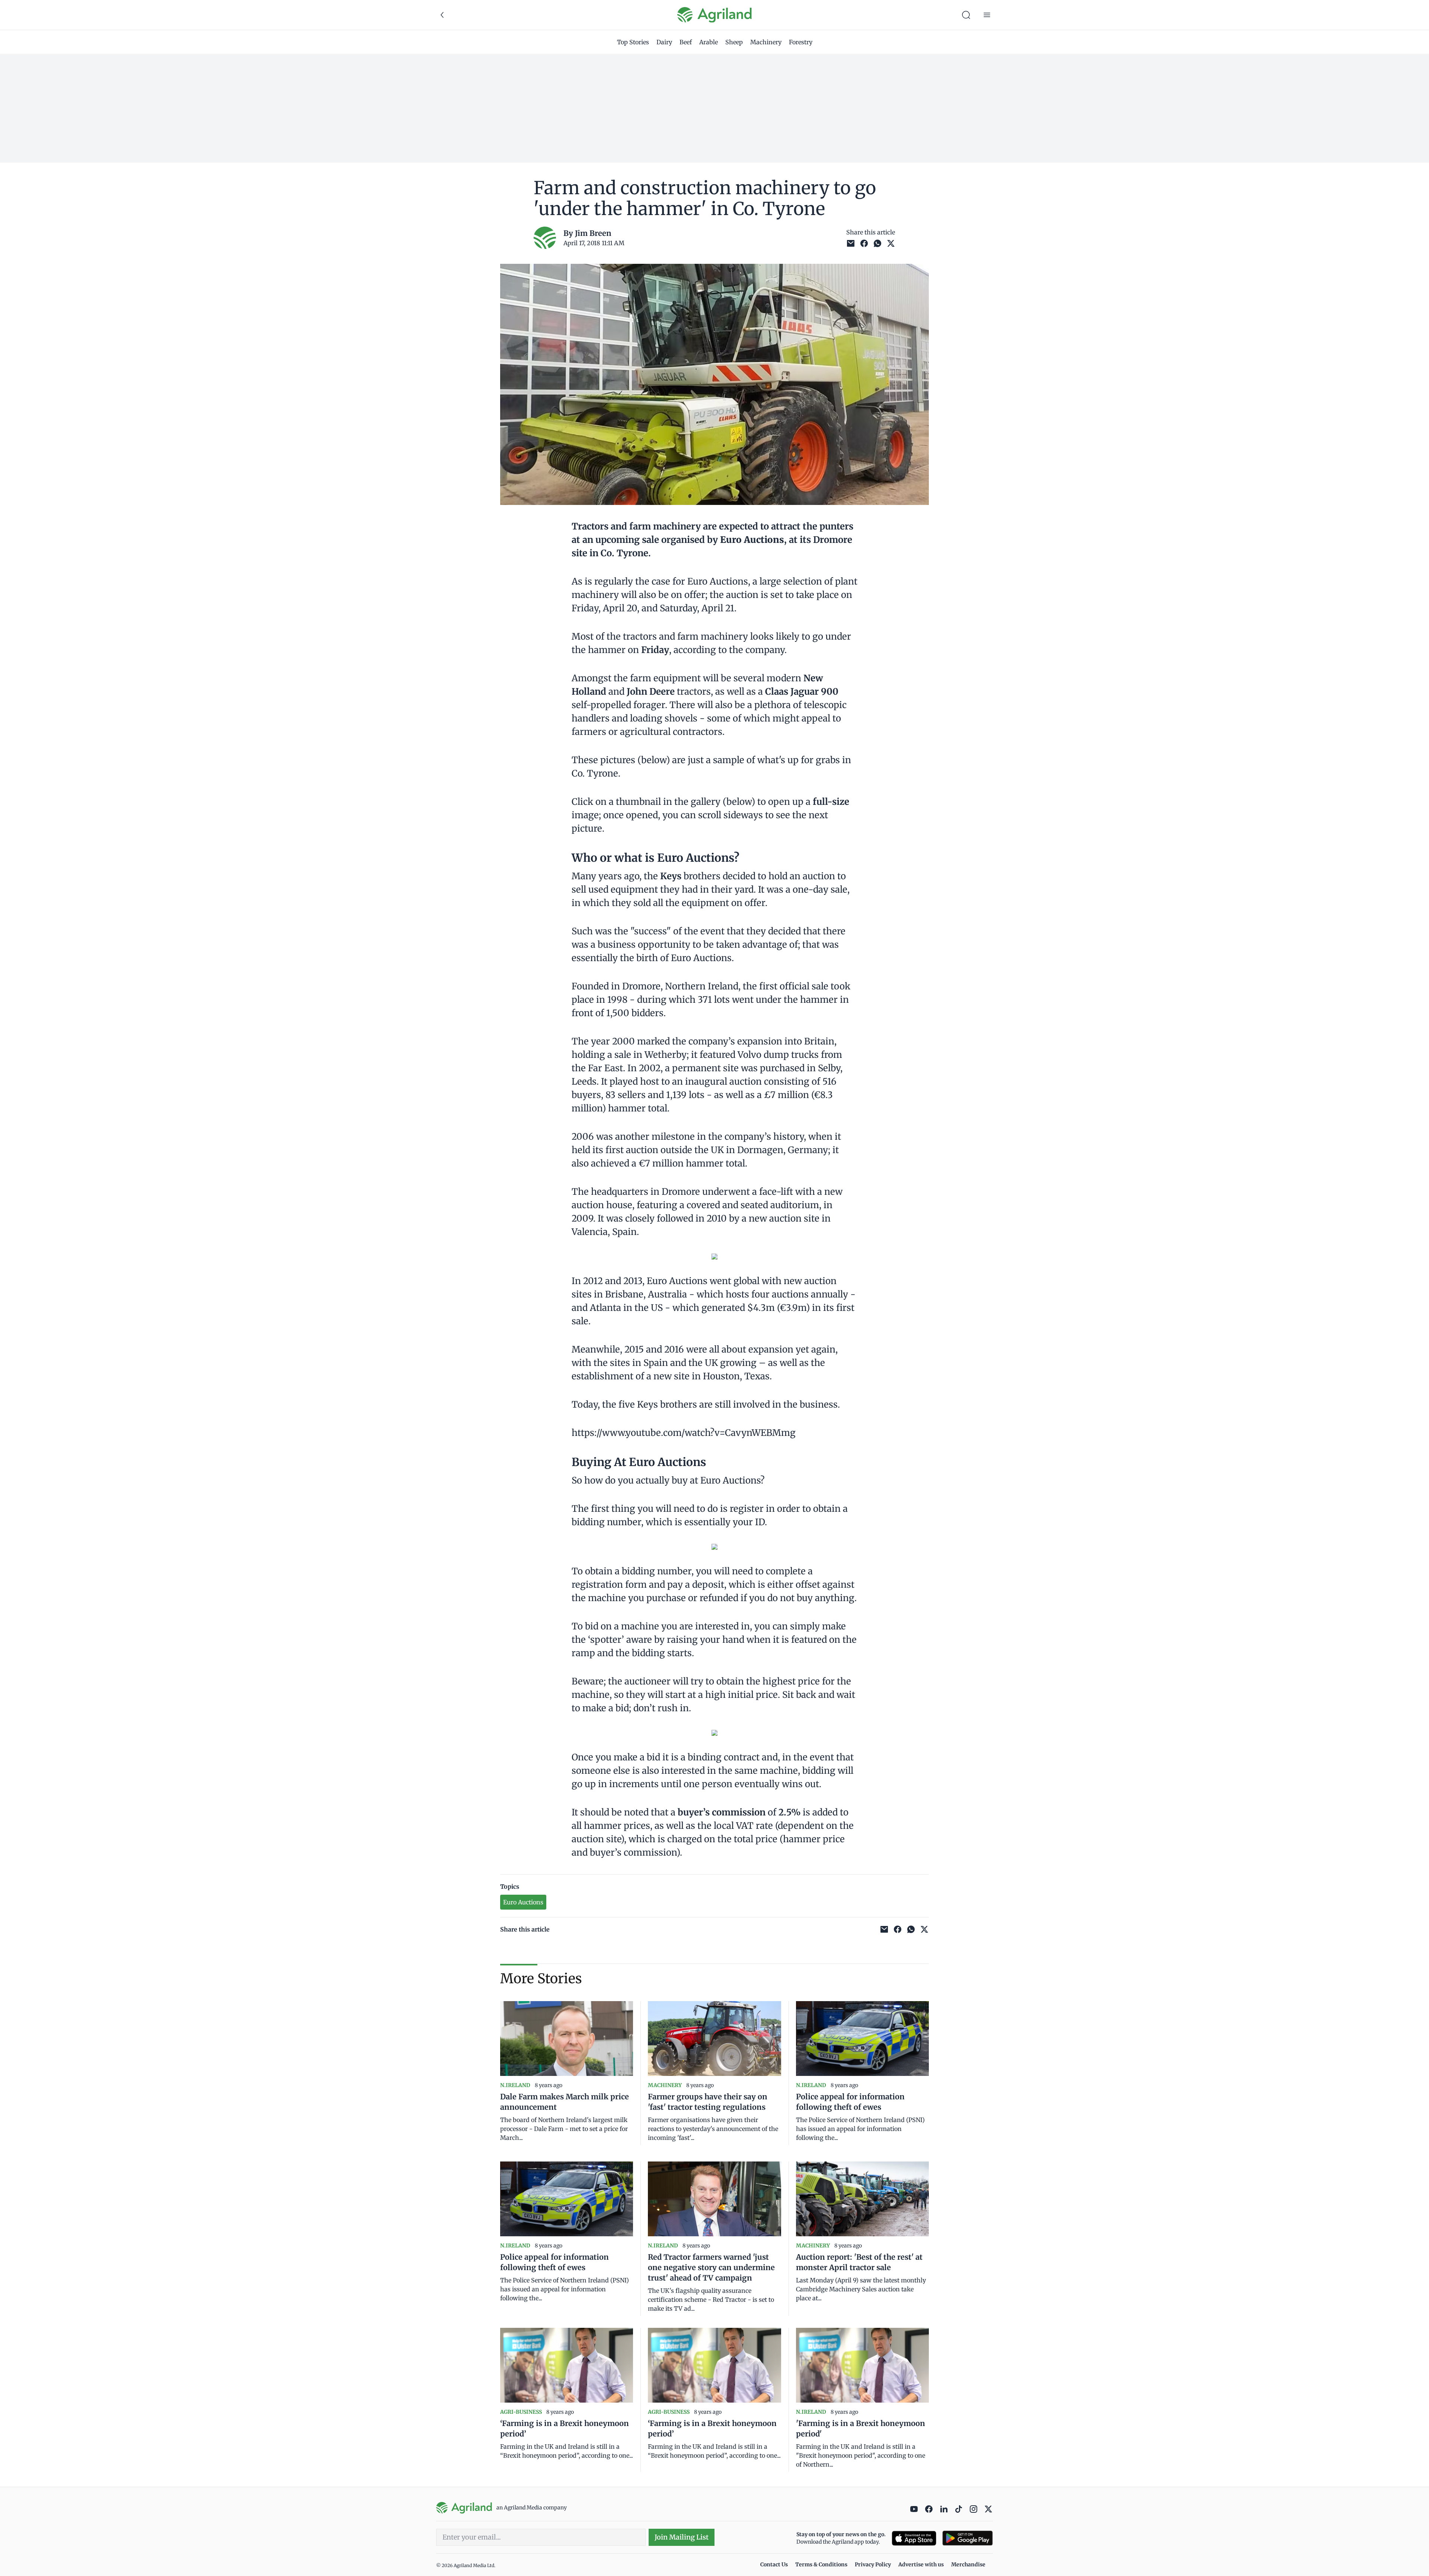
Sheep (734, 42)
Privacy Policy (873, 2564)
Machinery (766, 42)
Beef (686, 42)
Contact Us (774, 2564)
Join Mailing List (682, 2537)
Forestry (801, 42)
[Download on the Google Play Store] (968, 2538)
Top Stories (633, 42)
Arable (709, 42)
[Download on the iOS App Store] (914, 2538)
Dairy (664, 42)
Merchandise (968, 2564)
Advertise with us (921, 2564)
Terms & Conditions (821, 2564)
